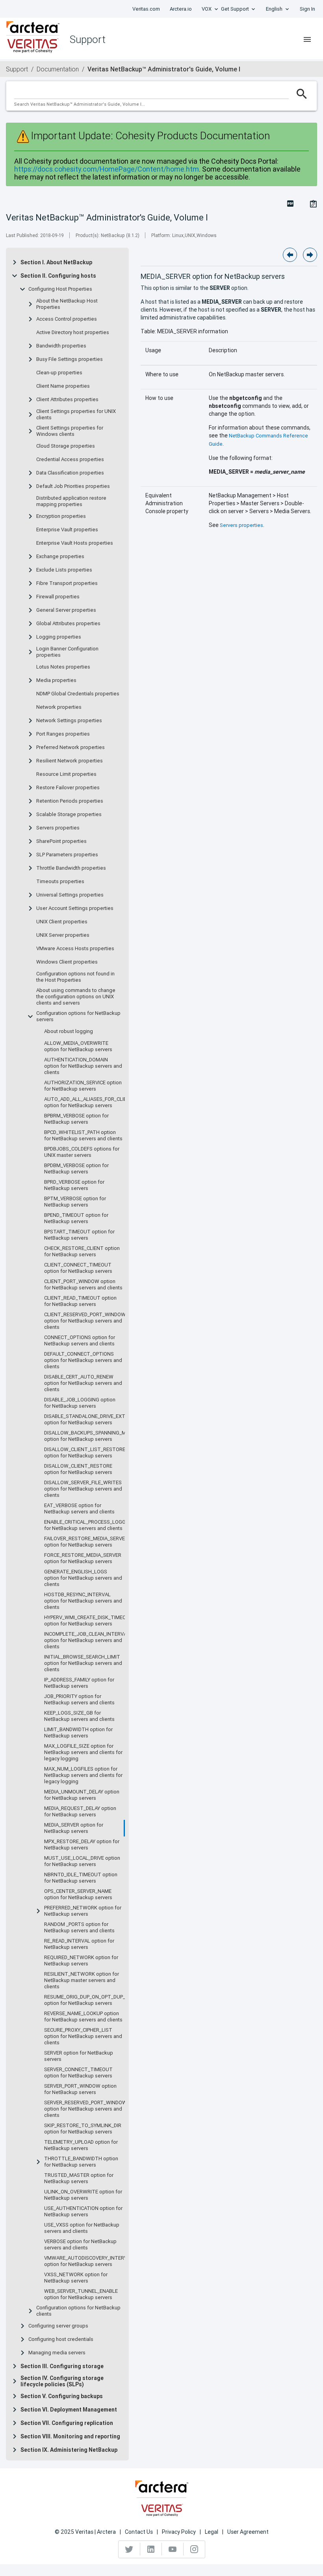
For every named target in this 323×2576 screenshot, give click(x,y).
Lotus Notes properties (63, 667)
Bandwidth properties (61, 346)
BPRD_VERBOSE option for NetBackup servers (74, 1185)
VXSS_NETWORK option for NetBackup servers (76, 2278)
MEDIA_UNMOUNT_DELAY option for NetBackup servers (82, 1795)
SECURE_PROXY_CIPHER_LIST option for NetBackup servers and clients (83, 2036)
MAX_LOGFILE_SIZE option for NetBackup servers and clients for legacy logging (83, 1752)
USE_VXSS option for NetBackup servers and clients (82, 2228)
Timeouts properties (60, 882)
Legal (212, 2532)
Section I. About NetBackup (56, 262)
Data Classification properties (70, 473)
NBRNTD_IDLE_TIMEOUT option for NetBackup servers (81, 1878)
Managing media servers (57, 2353)
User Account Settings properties (75, 908)
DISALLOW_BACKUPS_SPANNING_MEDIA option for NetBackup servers (90, 1436)
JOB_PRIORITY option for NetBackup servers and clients (79, 1700)
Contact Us (139, 2532)
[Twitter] (129, 2549)
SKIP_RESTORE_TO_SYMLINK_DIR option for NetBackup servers (83, 2129)
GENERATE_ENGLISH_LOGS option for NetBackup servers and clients (83, 1578)
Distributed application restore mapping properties (71, 501)
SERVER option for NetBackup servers (79, 2056)
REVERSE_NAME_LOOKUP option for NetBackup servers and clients (83, 2017)
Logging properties (59, 637)
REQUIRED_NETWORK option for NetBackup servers (81, 1961)
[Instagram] (194, 2549)
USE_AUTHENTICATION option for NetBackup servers (83, 2212)
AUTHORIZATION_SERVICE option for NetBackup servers (83, 1086)
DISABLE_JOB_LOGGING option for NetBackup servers (80, 1403)
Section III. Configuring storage (62, 2366)
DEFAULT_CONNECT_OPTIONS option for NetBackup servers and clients (83, 1360)
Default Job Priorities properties (73, 486)
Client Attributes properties (67, 400)
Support (17, 69)
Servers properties (58, 828)
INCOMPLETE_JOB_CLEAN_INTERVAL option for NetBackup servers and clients (87, 1640)
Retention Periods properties (70, 801)
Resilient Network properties (70, 761)
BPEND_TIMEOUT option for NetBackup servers (76, 1218)
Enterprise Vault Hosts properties (75, 543)
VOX (207, 9)
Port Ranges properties (63, 734)
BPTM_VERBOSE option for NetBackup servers (75, 1202)
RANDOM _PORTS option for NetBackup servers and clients (79, 1928)
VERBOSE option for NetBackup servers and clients (80, 2245)
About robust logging (69, 1031)
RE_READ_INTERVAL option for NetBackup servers (79, 1944)
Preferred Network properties (71, 747)
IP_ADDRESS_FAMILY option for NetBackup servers (79, 1683)
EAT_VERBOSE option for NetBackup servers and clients (79, 1509)
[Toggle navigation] (307, 39)
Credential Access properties (70, 460)
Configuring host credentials (61, 2339)
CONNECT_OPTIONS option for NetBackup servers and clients (80, 1341)
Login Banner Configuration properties (67, 652)
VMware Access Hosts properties (75, 949)
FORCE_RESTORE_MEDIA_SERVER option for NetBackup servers (83, 1558)
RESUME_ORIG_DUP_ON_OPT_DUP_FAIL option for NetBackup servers (89, 2000)
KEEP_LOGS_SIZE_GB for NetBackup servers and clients (79, 1716)
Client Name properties (63, 386)
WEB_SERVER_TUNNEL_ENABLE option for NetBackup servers (81, 2294)
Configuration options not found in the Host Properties (75, 977)
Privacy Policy (179, 2532)
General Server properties (66, 610)
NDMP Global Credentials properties (78, 694)
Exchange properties (60, 557)
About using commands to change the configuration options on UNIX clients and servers (76, 997)
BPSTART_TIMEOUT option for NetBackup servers (79, 1235)
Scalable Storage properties (69, 814)
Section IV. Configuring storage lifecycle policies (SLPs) (62, 2381)
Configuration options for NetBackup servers (78, 1016)
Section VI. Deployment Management (69, 2410)
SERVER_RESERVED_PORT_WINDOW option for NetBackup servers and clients (85, 2109)
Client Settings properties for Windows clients (70, 431)
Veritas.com (146, 9)
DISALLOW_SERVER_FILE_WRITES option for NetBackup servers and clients (83, 1489)
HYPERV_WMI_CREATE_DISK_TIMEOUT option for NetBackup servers (89, 1621)
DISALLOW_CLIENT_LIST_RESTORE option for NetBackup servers (85, 1453)
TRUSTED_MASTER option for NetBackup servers (79, 2178)
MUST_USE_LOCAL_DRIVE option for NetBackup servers (82, 1861)
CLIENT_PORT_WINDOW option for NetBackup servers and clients (83, 1285)
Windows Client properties (67, 962)
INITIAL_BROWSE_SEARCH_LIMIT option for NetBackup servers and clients (83, 1663)
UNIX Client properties (62, 922)
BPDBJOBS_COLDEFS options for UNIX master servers (82, 1152)
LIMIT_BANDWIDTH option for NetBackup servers (78, 1733)
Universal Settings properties (70, 895)
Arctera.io (181, 9)
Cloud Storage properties (66, 446)
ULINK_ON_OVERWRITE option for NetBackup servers (83, 2195)
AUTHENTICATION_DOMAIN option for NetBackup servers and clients (83, 1066)
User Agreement (248, 2532)
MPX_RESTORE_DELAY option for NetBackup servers (82, 1845)
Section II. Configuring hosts (58, 276)
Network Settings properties (69, 721)
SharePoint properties (61, 841)
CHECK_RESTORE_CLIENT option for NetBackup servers (82, 1252)
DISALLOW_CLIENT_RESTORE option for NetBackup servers (78, 1469)
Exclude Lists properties (64, 570)
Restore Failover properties (68, 788)
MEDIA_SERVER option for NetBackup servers (74, 1828)
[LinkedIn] (151, 2549)
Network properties (59, 707)
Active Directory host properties (73, 333)
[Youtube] (173, 2549)
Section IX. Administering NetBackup (69, 2450)
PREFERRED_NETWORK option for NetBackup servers (83, 1911)
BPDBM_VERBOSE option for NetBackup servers (76, 1169)
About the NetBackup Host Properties (67, 304)
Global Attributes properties (68, 624)
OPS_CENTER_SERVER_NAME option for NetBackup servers (78, 1894)
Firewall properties (58, 597)
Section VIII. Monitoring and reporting (70, 2436)
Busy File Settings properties (70, 359)
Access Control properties (67, 319)
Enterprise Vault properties (67, 530)
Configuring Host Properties (60, 289)
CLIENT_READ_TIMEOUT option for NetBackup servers (80, 1301)
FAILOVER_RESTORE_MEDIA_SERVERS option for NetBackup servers (88, 1542)
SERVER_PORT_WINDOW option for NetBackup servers (80, 2089)
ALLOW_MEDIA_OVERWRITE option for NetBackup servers (78, 1046)
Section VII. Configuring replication (67, 2423)
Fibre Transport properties (67, 583)
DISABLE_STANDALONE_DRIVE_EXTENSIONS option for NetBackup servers (95, 1420)
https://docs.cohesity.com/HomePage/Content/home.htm (107, 169)
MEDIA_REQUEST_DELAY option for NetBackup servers (80, 1812)
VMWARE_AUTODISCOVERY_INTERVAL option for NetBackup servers (89, 2261)
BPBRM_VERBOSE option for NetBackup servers (76, 1119)
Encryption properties (61, 516)
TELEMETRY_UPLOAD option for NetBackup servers (81, 2145)
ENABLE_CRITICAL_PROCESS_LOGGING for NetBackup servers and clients (89, 1525)
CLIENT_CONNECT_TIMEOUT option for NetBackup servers (78, 1268)
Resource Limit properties (66, 774)
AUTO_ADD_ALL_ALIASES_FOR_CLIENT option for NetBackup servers (89, 1102)
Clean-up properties (59, 373)
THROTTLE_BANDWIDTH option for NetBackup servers (81, 2162)
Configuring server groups (58, 2326)
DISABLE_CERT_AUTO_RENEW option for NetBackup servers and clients (83, 1383)
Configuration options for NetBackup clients (78, 2311)
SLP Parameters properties (67, 855)
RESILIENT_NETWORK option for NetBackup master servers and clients (82, 1980)
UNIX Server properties (63, 935)
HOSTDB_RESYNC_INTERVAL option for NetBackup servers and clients (83, 1601)
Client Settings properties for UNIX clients (76, 415)
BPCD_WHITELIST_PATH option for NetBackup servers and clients (83, 1136)
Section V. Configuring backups (62, 2396)
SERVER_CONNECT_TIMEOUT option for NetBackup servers (78, 2073)
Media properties (56, 680)
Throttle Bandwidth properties (71, 868)
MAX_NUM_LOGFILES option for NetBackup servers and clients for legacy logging (83, 1775)
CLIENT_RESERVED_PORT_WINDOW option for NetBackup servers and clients (85, 1321)
